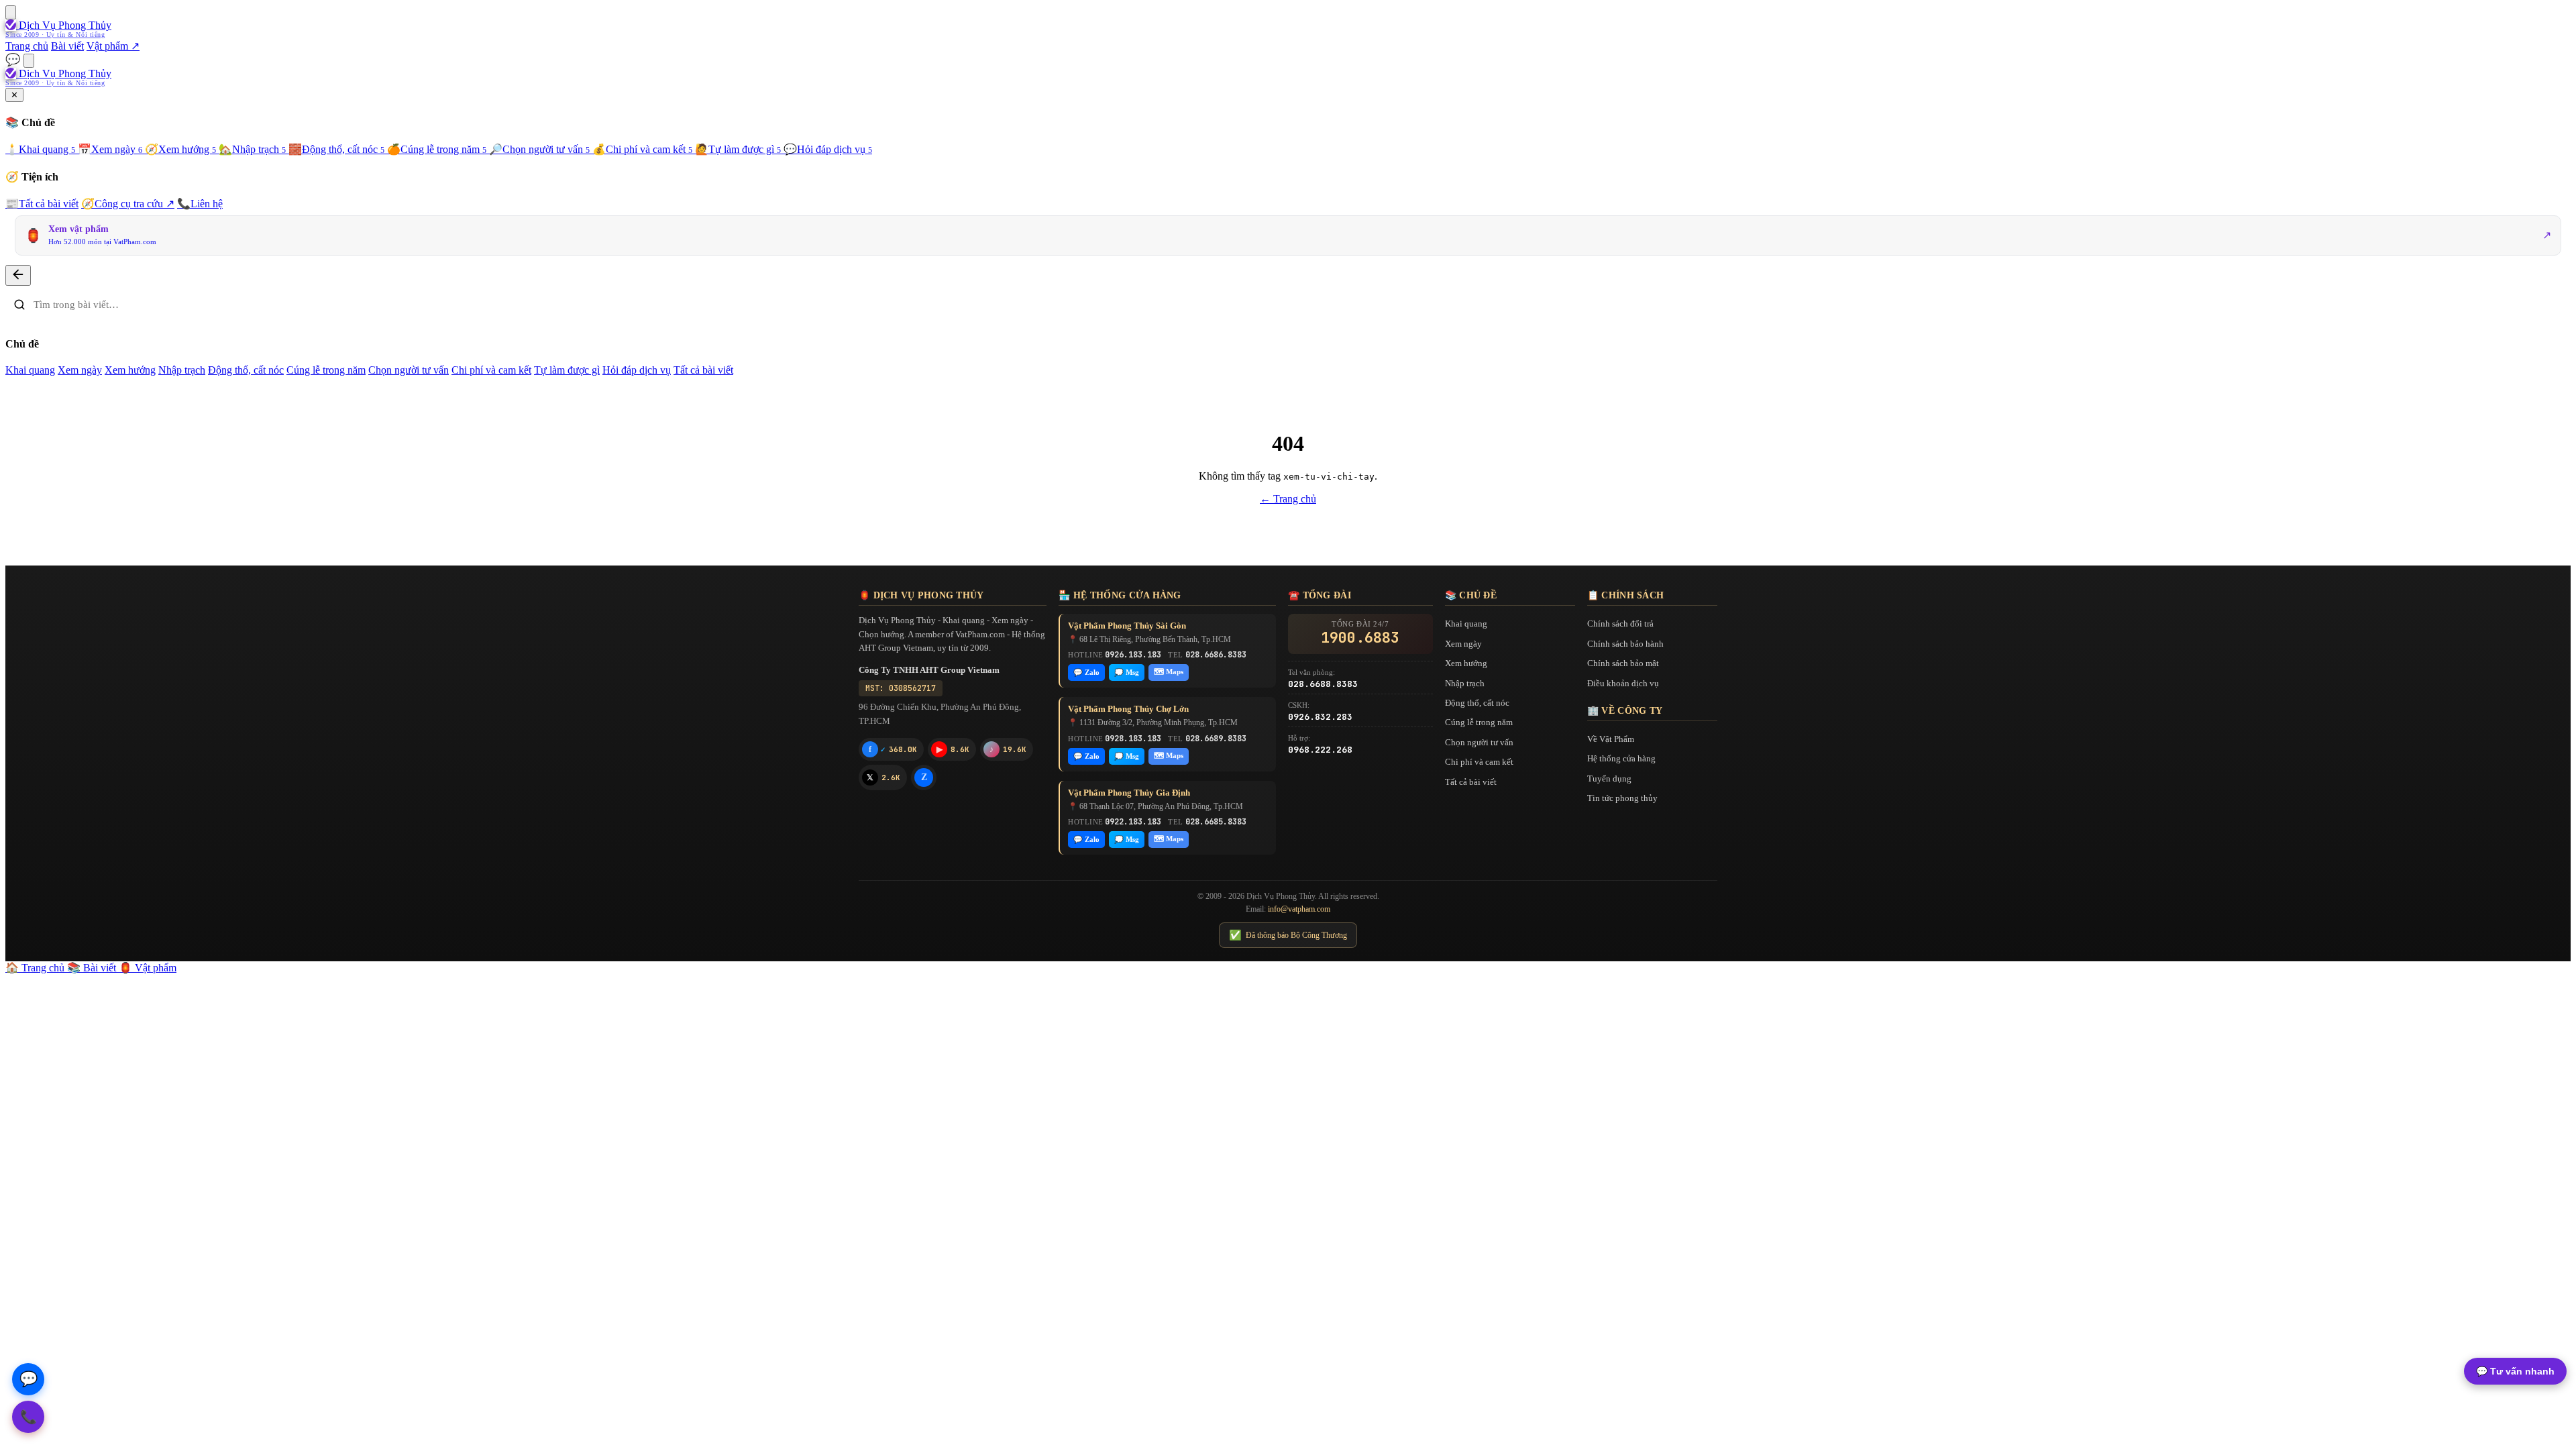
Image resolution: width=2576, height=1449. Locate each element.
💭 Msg (1127, 672)
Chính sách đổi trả (1620, 624)
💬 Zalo (1086, 672)
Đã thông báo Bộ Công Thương (1288, 935)
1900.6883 (1360, 638)
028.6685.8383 (1216, 822)
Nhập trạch (252, 149)
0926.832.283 (1320, 717)
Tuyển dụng (1609, 779)
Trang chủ (27, 46)
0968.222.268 (1320, 750)
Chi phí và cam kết (642, 149)
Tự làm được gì (738, 149)
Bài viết (67, 46)
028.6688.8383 (1323, 684)
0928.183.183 (1133, 739)
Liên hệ (200, 204)
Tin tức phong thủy (1622, 798)
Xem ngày (110, 149)
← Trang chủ (1288, 499)
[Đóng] (18, 275)
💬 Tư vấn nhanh (2515, 1371)
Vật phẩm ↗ (113, 46)
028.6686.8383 (1216, 655)
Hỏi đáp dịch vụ (828, 149)
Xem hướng (180, 149)
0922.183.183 (1133, 822)
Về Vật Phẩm (1611, 739)
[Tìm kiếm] (29, 61)
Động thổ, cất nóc (336, 149)
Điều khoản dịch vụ (1623, 683)
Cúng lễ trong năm (437, 149)
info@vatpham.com (1299, 909)
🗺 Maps (1169, 672)
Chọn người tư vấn (539, 149)
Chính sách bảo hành (1625, 644)
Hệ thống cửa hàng (1621, 758)
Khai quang (40, 149)
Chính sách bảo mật (1623, 663)
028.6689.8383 (1216, 739)
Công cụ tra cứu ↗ (128, 204)
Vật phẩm (148, 968)
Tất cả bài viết (42, 204)
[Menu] (11, 12)
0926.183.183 (1133, 655)
